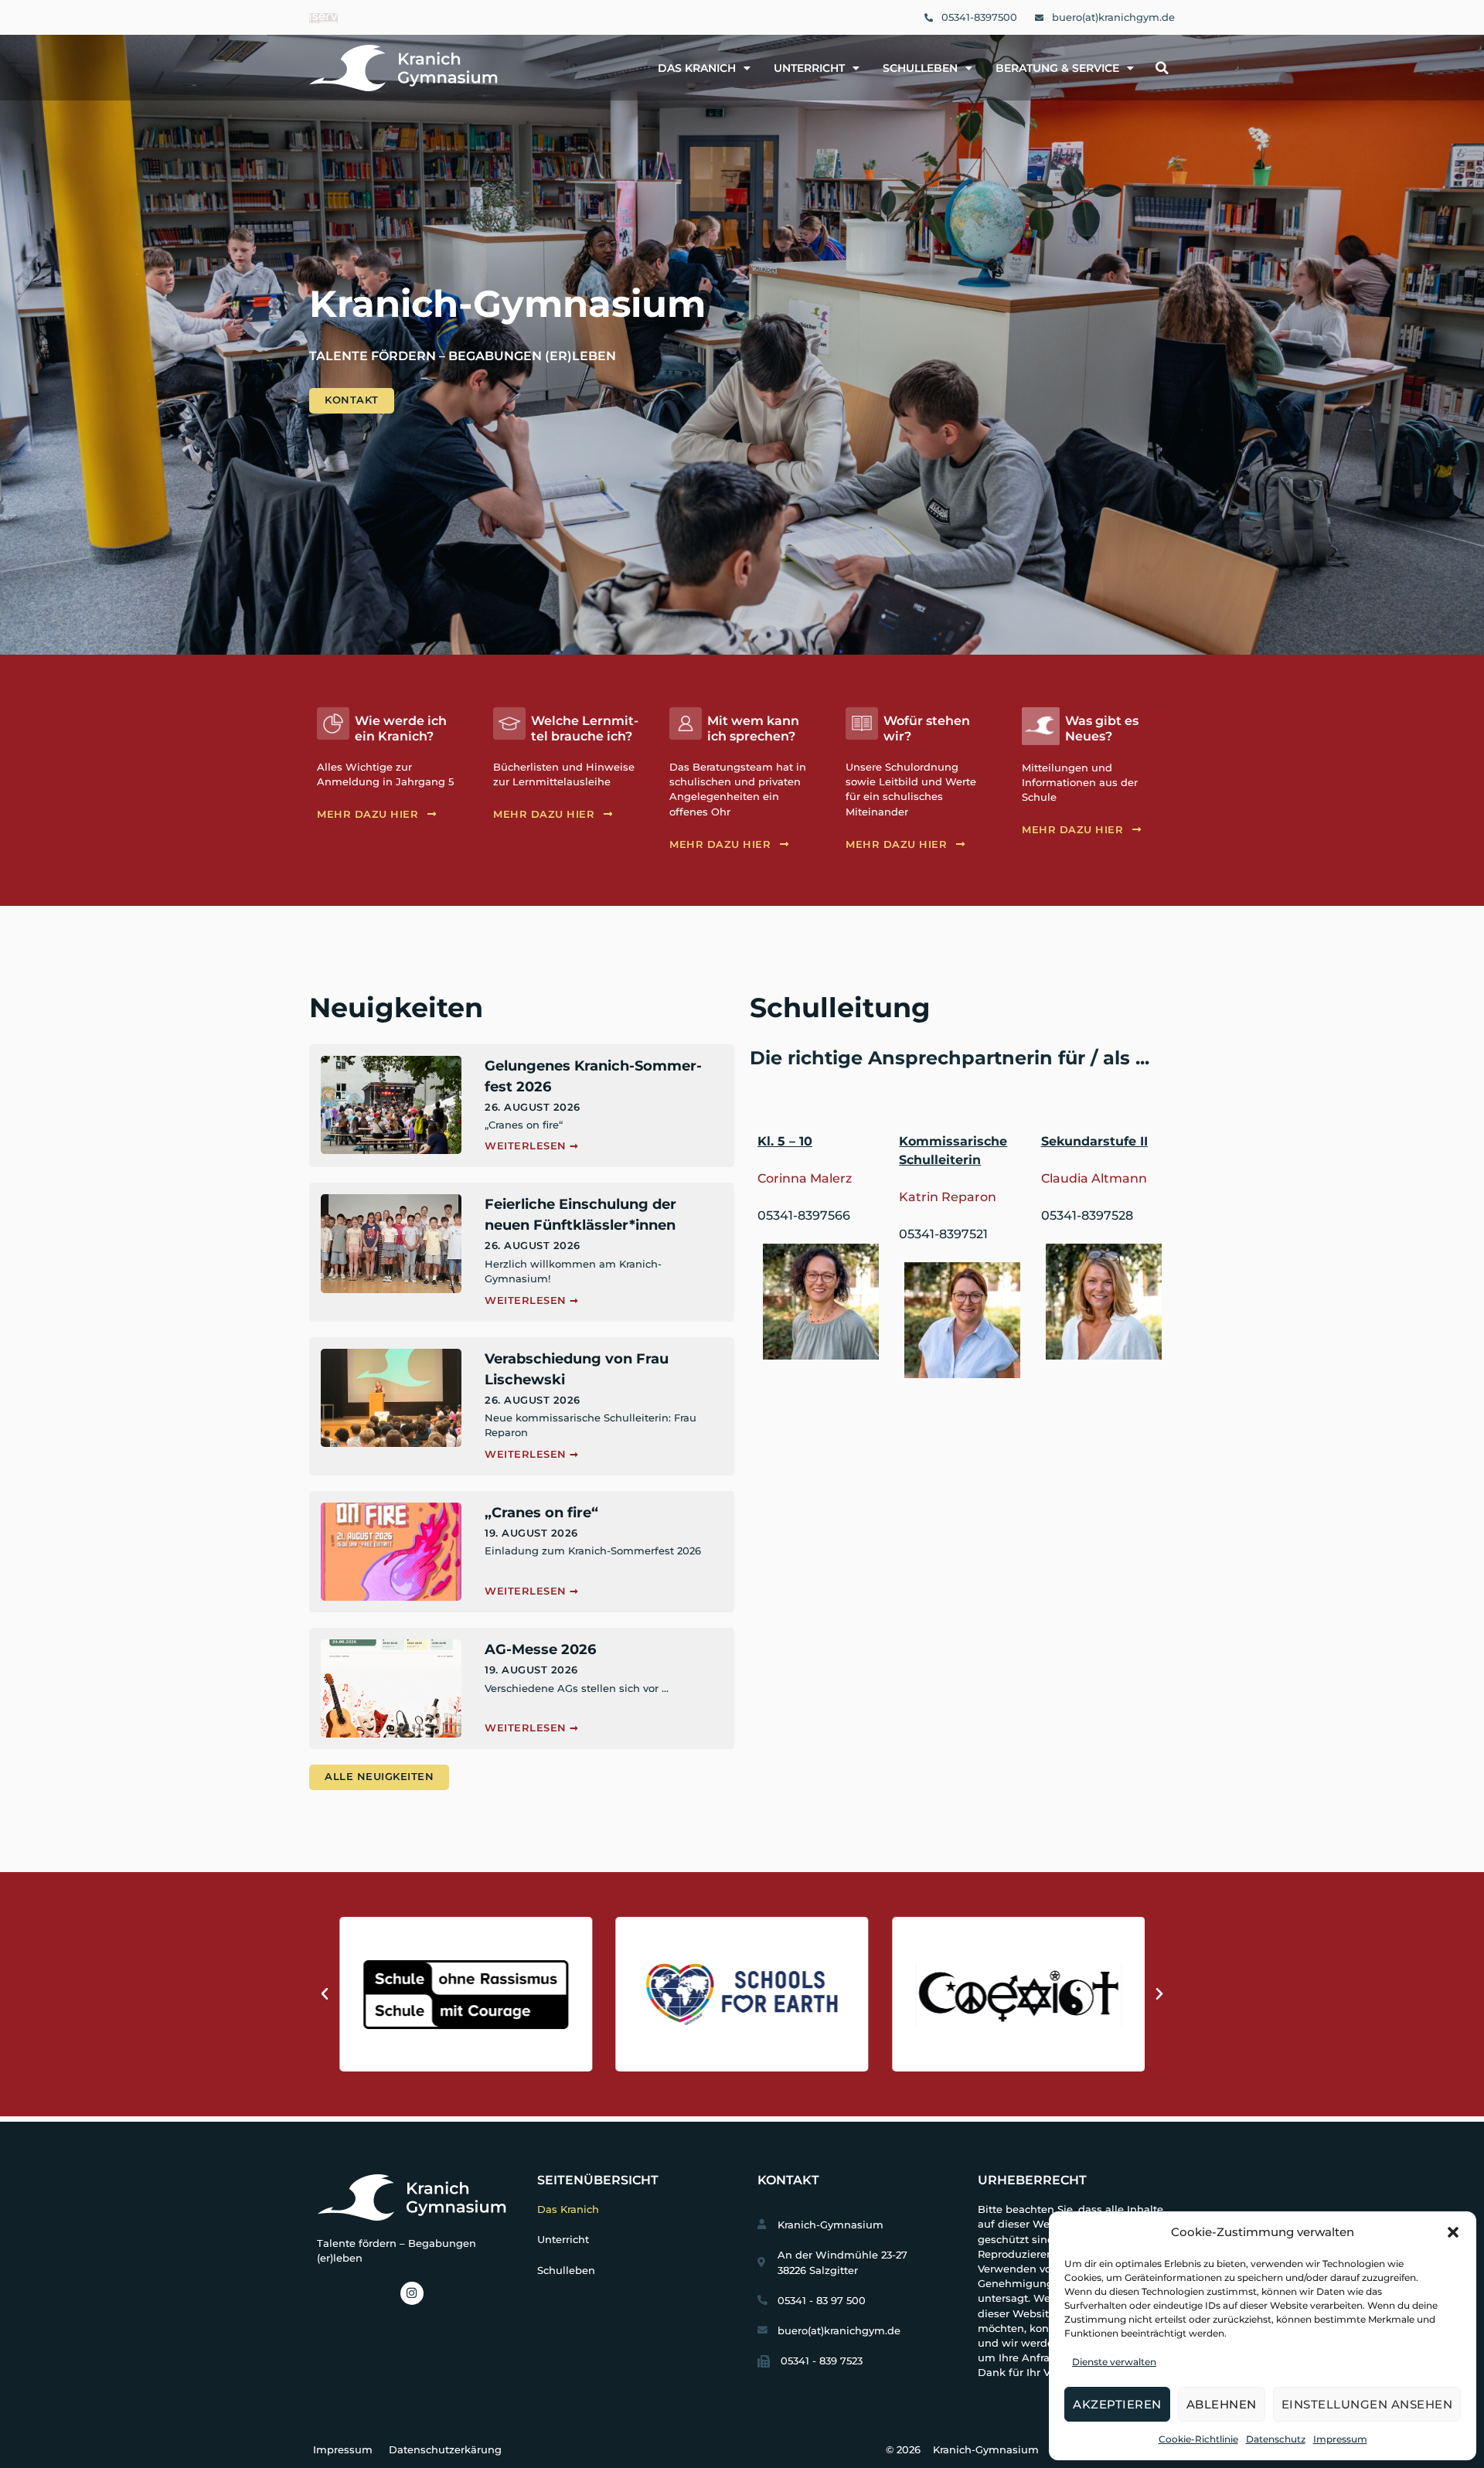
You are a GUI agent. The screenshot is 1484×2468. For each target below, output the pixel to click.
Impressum (1340, 2439)
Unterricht (809, 68)
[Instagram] (412, 2293)
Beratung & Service (1057, 68)
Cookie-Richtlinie (1198, 2439)
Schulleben (920, 68)
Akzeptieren (1117, 2404)
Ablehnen (1222, 2404)
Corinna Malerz (805, 1178)
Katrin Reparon (948, 1197)
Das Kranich (568, 2209)
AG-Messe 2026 (540, 1649)
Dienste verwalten (1114, 2362)
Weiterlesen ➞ (532, 1146)
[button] (1453, 2232)
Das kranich (697, 68)
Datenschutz (1276, 2439)
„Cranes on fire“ (541, 1513)
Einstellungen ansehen (1367, 2404)
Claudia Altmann (1094, 1178)
